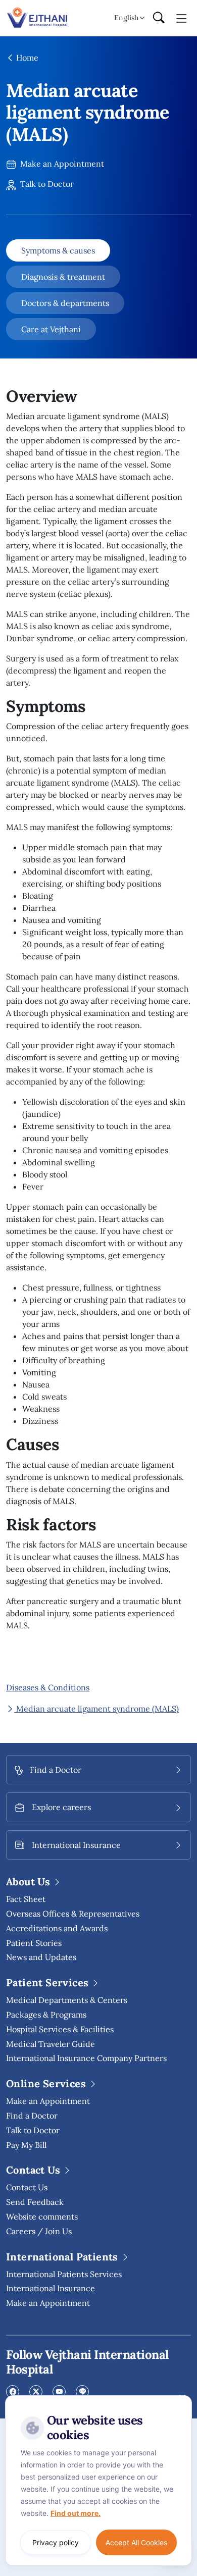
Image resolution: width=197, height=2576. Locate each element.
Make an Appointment (61, 164)
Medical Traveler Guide (51, 2044)
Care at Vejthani (51, 329)
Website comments (42, 2217)
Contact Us (27, 2187)
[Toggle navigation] (182, 18)
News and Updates (41, 1957)
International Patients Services (64, 2274)
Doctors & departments (65, 303)
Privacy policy (56, 2542)
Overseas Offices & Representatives (73, 1914)
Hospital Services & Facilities (60, 2029)
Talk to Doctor (46, 184)
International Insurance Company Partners (86, 2058)
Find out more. (76, 2513)
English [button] (126, 18)
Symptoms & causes (58, 250)
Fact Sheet (26, 1899)
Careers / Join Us (39, 2231)
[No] (182, 2398)
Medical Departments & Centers (67, 2000)
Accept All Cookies (136, 2542)
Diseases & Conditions (48, 1687)
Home (26, 58)
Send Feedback (35, 2202)
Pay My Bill (26, 2145)
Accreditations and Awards (57, 1928)
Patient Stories (34, 1943)
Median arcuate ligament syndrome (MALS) (96, 1709)
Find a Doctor (32, 2116)
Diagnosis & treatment (63, 277)
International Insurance (51, 2288)
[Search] (159, 18)
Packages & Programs (46, 2015)
